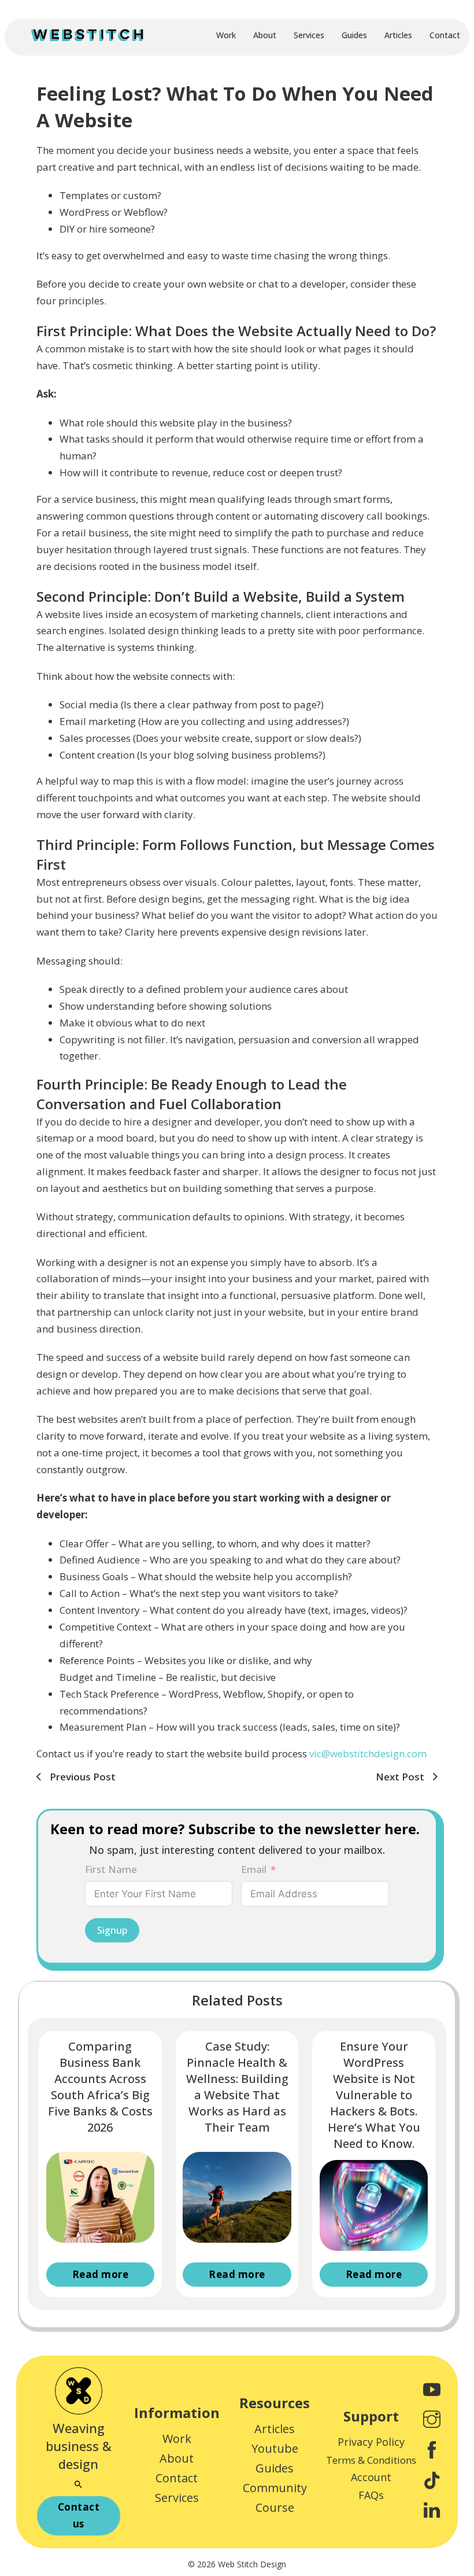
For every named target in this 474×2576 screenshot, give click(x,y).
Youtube (275, 2448)
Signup (112, 1930)
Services (309, 35)
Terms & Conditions (371, 2460)
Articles (398, 35)
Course (275, 2507)
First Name (111, 1869)
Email (254, 1869)
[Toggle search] (79, 2485)
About (265, 35)
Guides (354, 35)
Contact (445, 35)
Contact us (79, 2515)
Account (371, 2477)
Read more (101, 2274)
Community (275, 2488)
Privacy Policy (371, 2442)
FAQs (371, 2495)
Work (226, 35)
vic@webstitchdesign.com (368, 1753)
